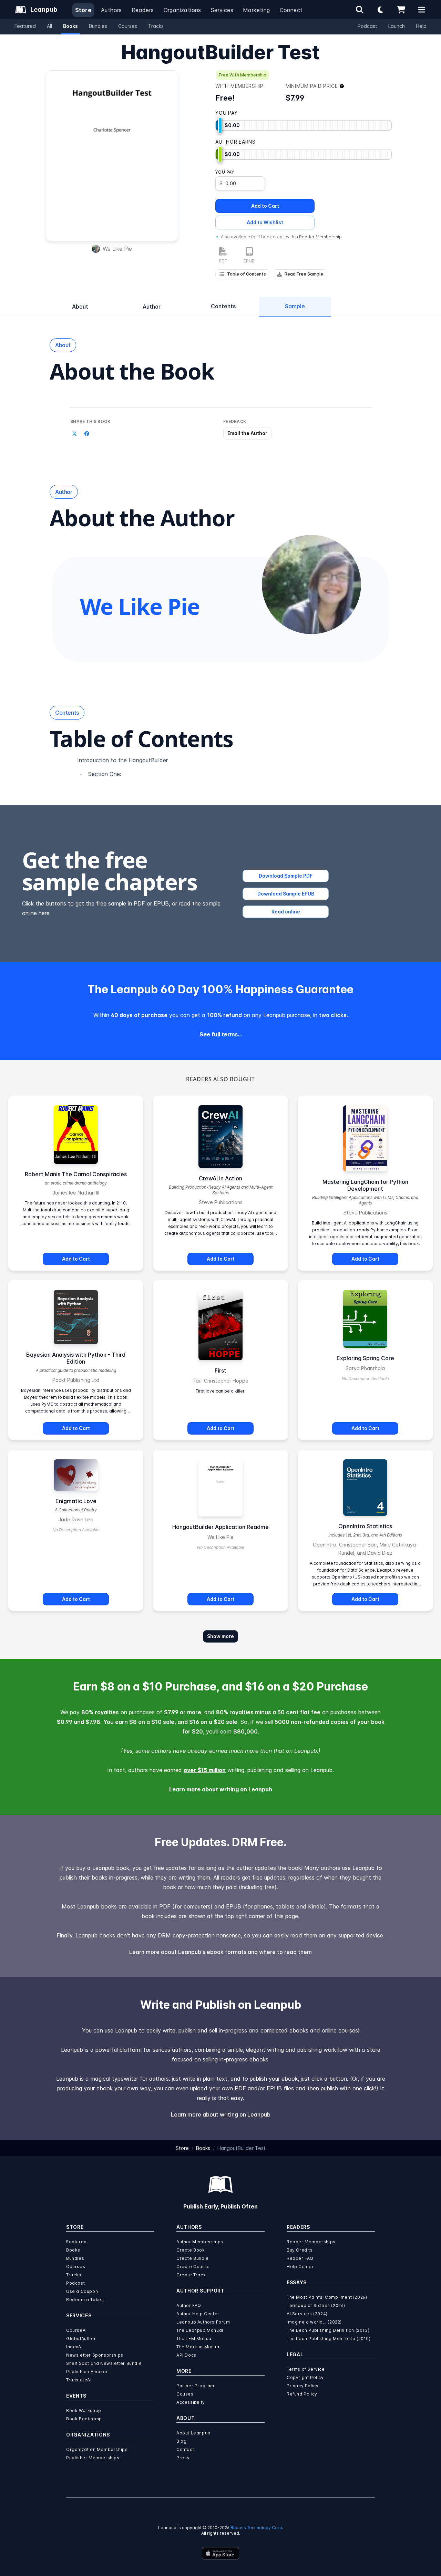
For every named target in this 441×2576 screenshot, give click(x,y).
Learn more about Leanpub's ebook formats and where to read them (220, 1952)
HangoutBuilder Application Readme (220, 1527)
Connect (291, 10)
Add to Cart (265, 206)
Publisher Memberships (93, 2458)
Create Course (193, 2267)
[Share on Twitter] (74, 434)
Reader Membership (320, 237)
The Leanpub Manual (200, 2330)
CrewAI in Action (220, 1178)
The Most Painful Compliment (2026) (327, 2297)
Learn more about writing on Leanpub (221, 1789)
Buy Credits (300, 2250)
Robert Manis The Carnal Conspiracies (76, 1174)
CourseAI (76, 2330)
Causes (185, 2394)
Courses (128, 26)
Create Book (191, 2250)
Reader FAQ (300, 2258)
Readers (143, 10)
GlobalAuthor (81, 2339)
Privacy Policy (302, 2386)
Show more (220, 1636)
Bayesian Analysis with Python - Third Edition (76, 1358)
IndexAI (74, 2347)
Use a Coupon (82, 2291)
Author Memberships (200, 2242)
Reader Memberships (311, 2242)
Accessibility (191, 2402)
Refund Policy (302, 2394)
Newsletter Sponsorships (95, 2355)
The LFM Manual (194, 2339)
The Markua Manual (198, 2347)
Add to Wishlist (265, 222)
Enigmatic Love (76, 1501)
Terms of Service (306, 2369)
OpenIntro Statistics (365, 1526)
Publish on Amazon (87, 2372)
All (49, 26)
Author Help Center (198, 2314)
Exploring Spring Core (365, 1358)
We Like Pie (117, 249)
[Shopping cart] (401, 10)
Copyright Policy (305, 2377)
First (220, 1370)
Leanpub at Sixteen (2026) (316, 2305)
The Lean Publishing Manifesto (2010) (329, 2339)
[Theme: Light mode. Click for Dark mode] (380, 10)
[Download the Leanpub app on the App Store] (220, 2553)
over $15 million (205, 1770)
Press (183, 2458)
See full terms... (221, 1034)
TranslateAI (79, 2380)
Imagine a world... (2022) (314, 2322)
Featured (25, 26)
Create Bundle (193, 2258)
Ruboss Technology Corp (256, 2528)
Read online (286, 912)
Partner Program (195, 2386)
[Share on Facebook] (87, 434)
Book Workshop (84, 2411)
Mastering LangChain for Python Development (365, 1185)
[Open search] (360, 10)
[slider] (220, 125)
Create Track (191, 2275)
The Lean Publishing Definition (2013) (328, 2330)
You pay (225, 172)
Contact (185, 2449)
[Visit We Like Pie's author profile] (311, 584)
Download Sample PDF (286, 876)
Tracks (156, 26)
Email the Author (247, 433)
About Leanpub (193, 2433)
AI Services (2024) (307, 2314)
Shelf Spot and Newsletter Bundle (104, 2363)
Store (83, 10)
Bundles (98, 26)
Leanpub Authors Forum (203, 2322)
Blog (181, 2441)
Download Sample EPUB (286, 894)
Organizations (182, 10)
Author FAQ (189, 2305)
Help (421, 26)
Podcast (367, 26)
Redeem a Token (85, 2300)
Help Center (300, 2267)
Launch (397, 26)
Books (70, 26)
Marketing (257, 10)
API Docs (186, 2355)
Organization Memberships (97, 2449)
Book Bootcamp (84, 2419)
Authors (111, 10)
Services (222, 10)
